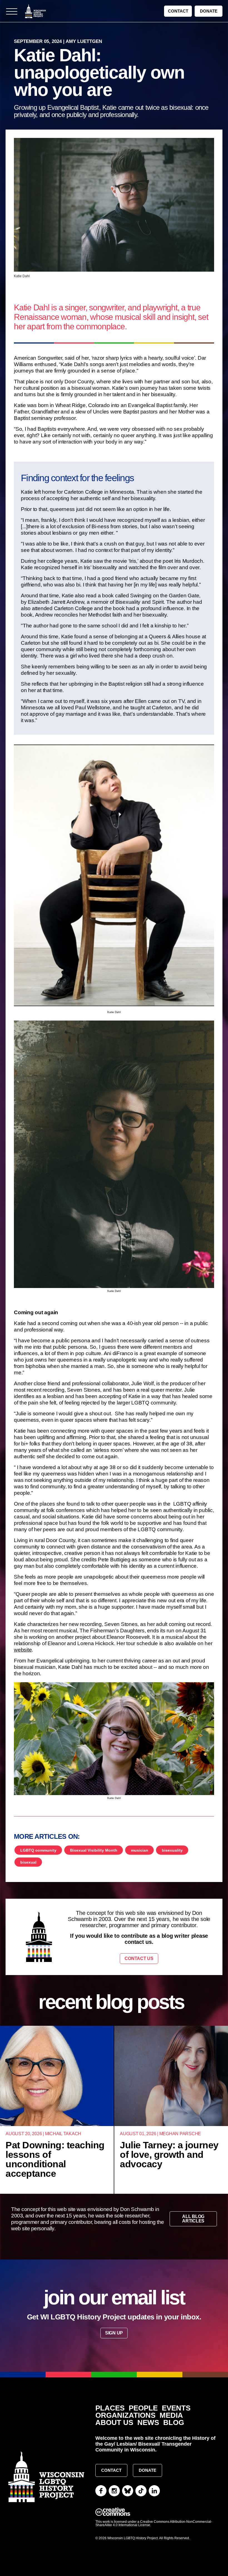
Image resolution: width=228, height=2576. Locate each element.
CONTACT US (139, 1958)
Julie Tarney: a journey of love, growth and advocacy (169, 2154)
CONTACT (178, 11)
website (23, 1650)
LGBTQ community (38, 1850)
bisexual (28, 1862)
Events (176, 2408)
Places (110, 2408)
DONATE (209, 11)
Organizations (125, 2415)
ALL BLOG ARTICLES (193, 2219)
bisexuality (172, 1850)
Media (171, 2415)
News (148, 2423)
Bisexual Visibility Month (94, 1850)
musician (140, 1850)
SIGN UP (114, 2333)
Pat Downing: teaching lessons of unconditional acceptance (55, 2159)
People (143, 2408)
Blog (174, 2423)
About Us (114, 2423)
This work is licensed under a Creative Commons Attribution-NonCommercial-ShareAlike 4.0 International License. (154, 2523)
